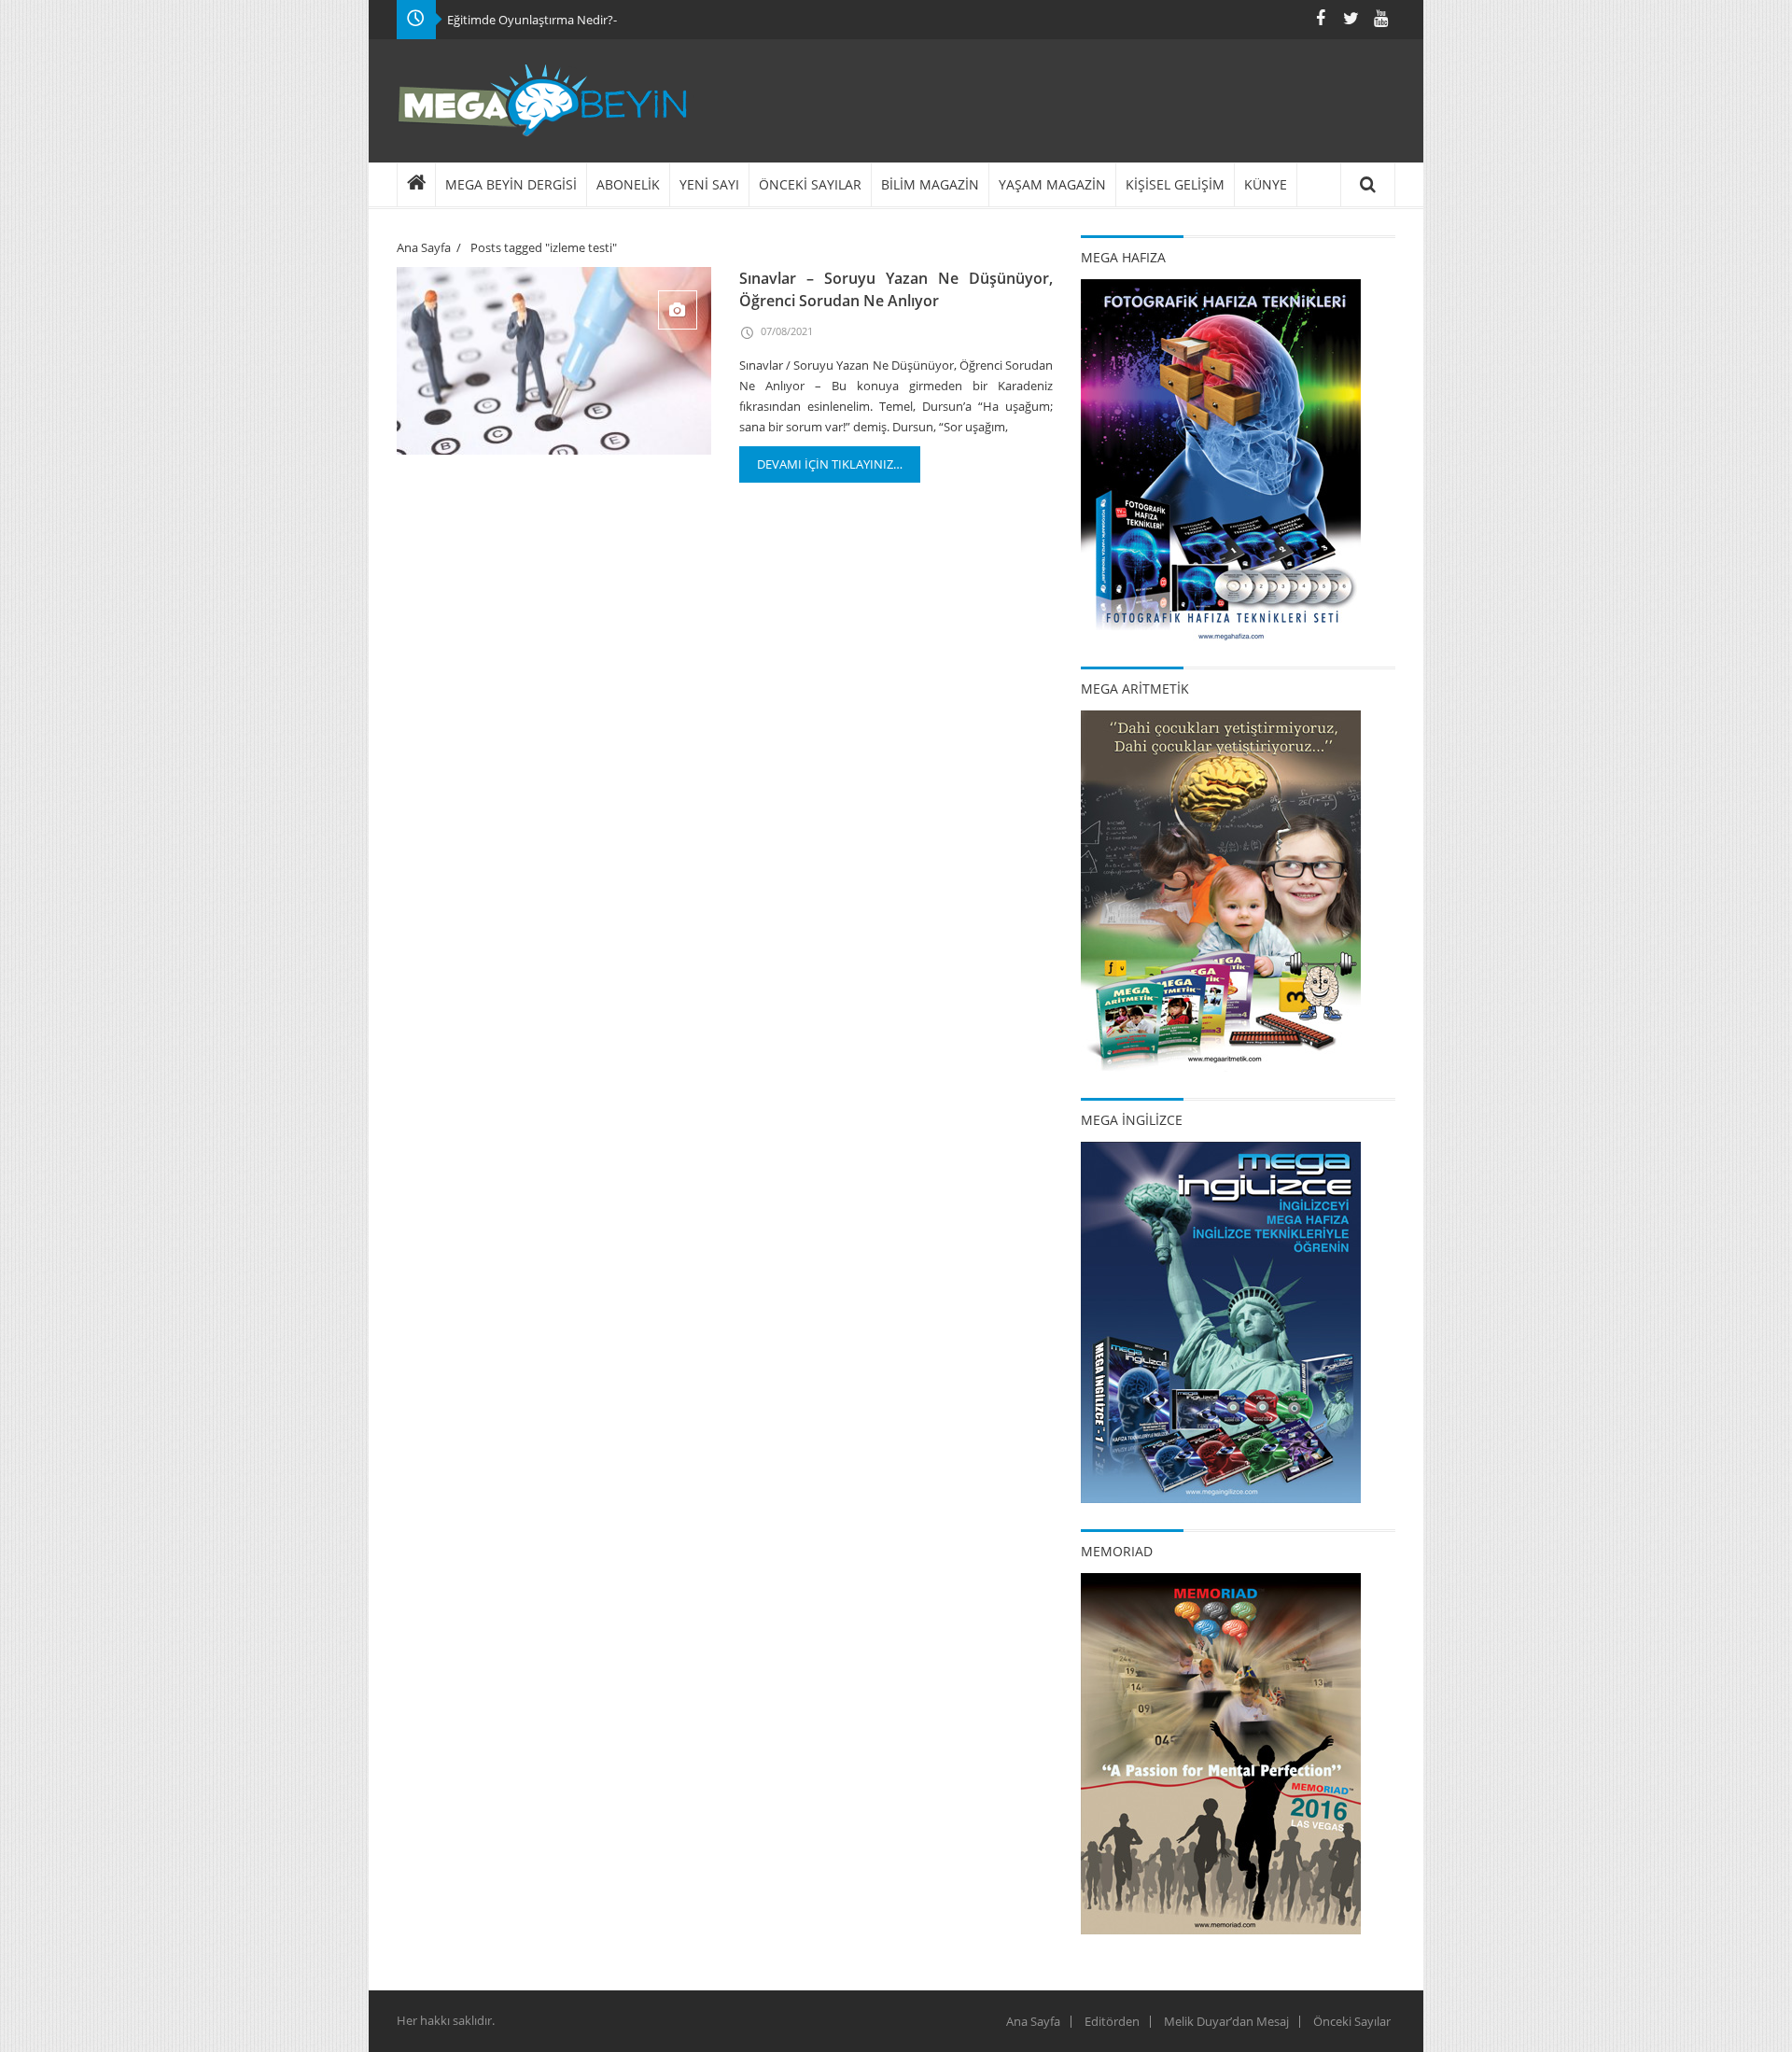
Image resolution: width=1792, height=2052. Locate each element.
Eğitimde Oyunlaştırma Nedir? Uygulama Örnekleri (587, 20)
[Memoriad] (1221, 1752)
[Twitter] (1351, 18)
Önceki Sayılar (1352, 2021)
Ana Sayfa (424, 247)
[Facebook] (1321, 18)
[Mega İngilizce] (1221, 1321)
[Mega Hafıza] (1221, 458)
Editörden (1112, 2021)
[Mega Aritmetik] (1221, 890)
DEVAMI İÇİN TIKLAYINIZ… (830, 464)
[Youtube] (1380, 18)
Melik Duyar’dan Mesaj (1226, 2021)
